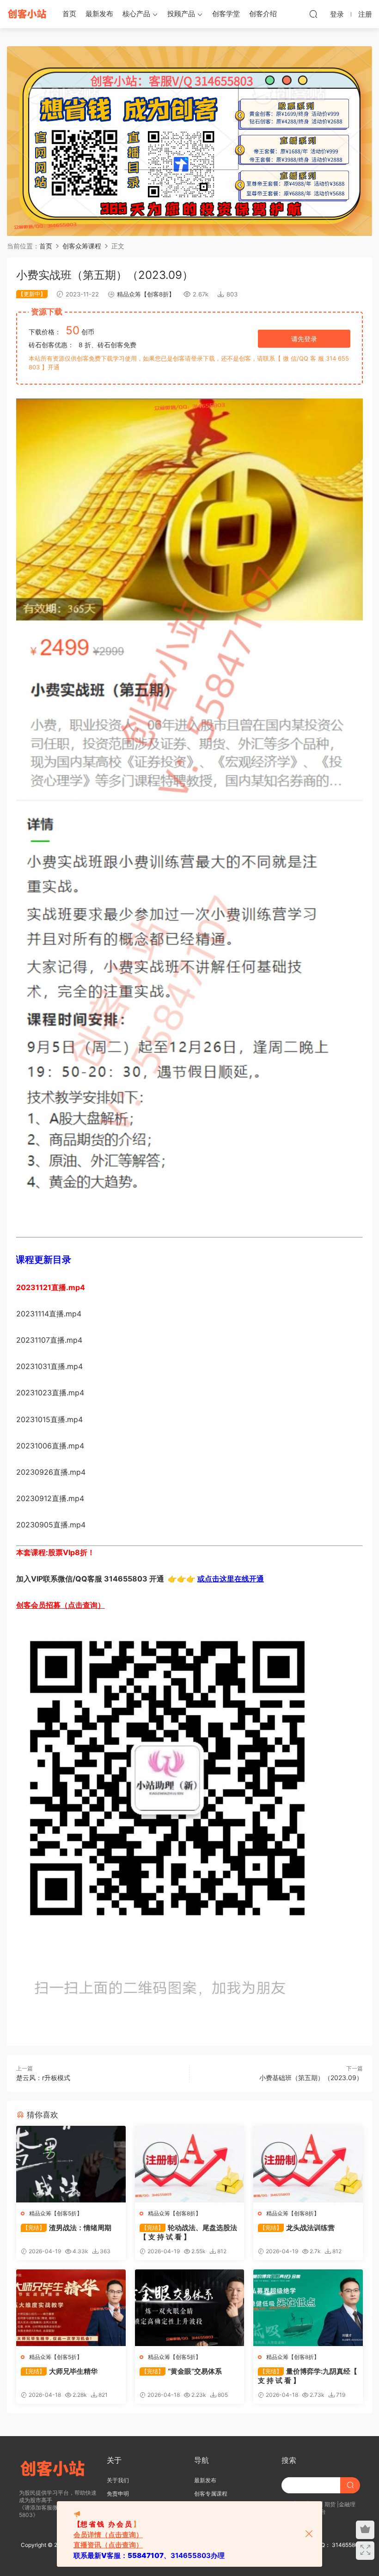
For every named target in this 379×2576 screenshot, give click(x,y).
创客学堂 (226, 14)
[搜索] (313, 14)
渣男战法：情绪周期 (67, 2228)
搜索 (289, 2460)
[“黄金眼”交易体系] (190, 2308)
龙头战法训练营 (297, 2228)
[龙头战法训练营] (308, 2164)
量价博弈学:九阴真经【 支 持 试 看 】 (308, 2376)
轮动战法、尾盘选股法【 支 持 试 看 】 (188, 2232)
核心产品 (136, 14)
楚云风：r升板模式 (43, 2078)
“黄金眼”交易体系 (182, 2371)
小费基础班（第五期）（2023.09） (311, 2078)
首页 (69, 14)
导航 (202, 2460)
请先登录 (304, 339)
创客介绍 (263, 14)
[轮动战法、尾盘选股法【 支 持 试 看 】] (190, 2164)
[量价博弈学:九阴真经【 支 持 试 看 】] (308, 2308)
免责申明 (118, 2494)
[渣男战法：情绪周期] (71, 2164)
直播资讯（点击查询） (108, 2545)
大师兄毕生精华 (60, 2371)
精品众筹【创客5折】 (56, 2213)
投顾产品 (181, 14)
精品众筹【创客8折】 (146, 294)
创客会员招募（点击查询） (61, 1605)
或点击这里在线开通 (231, 1579)
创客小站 (28, 14)
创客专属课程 (211, 2494)
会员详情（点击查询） (108, 2535)
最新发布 (99, 14)
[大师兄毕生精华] (71, 2308)
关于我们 (118, 2480)
